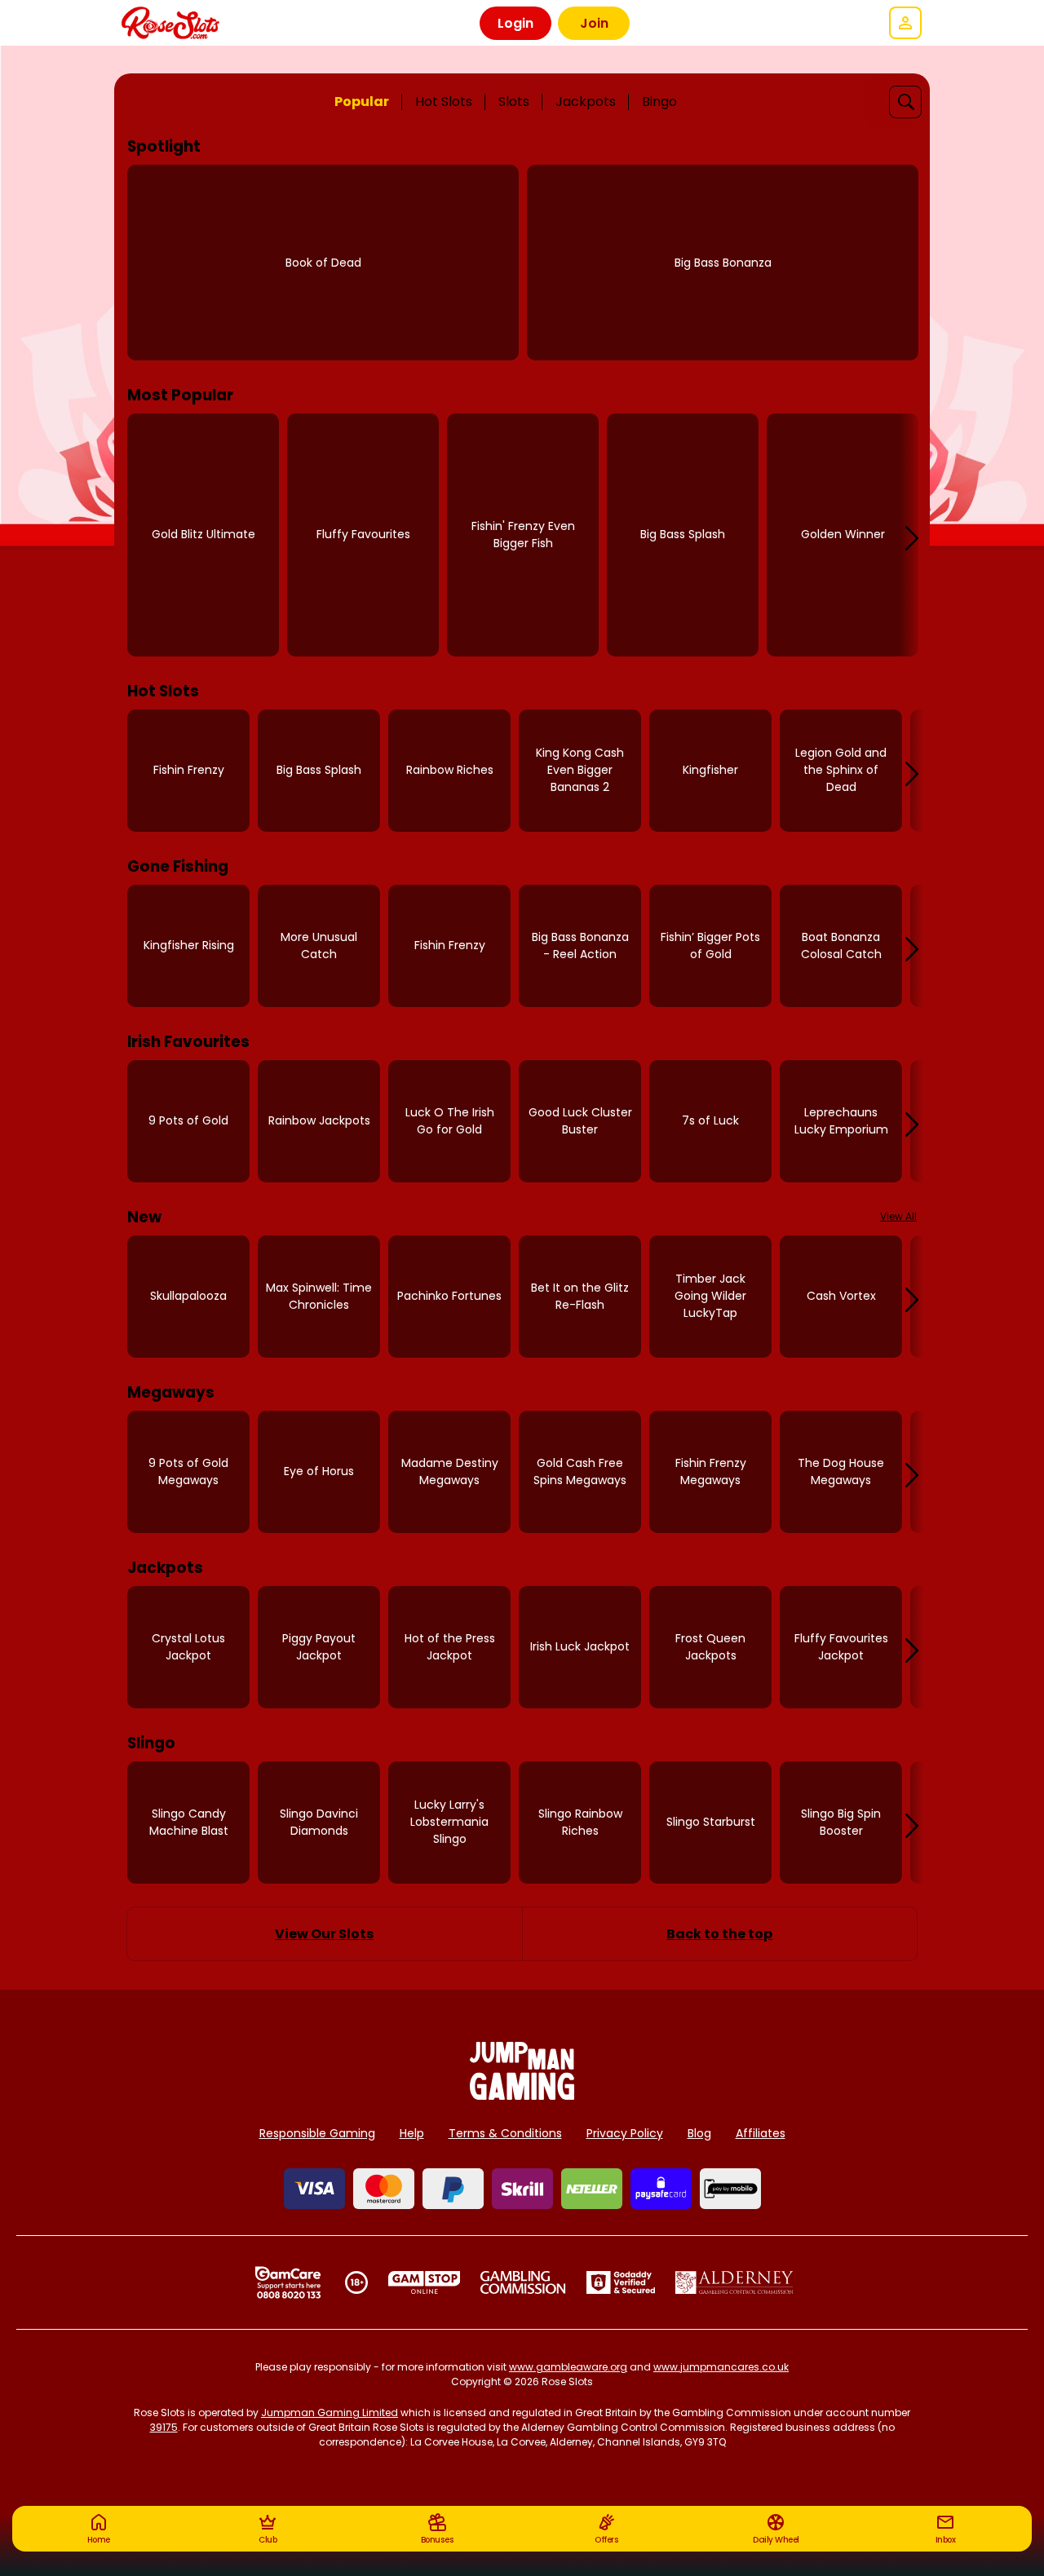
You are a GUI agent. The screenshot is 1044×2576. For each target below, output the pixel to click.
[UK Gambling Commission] (523, 2282)
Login (515, 23)
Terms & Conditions (505, 2133)
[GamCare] (288, 2282)
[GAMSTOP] (425, 2282)
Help (412, 2133)
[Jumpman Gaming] (522, 2095)
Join (594, 23)
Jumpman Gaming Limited (330, 2413)
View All (898, 1216)
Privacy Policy (625, 2133)
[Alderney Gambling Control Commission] (734, 2282)
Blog (699, 2133)
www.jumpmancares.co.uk (721, 2367)
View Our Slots (324, 1934)
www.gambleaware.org (568, 2367)
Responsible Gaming (317, 2133)
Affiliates (761, 2133)
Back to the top (719, 1934)
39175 (164, 2427)
